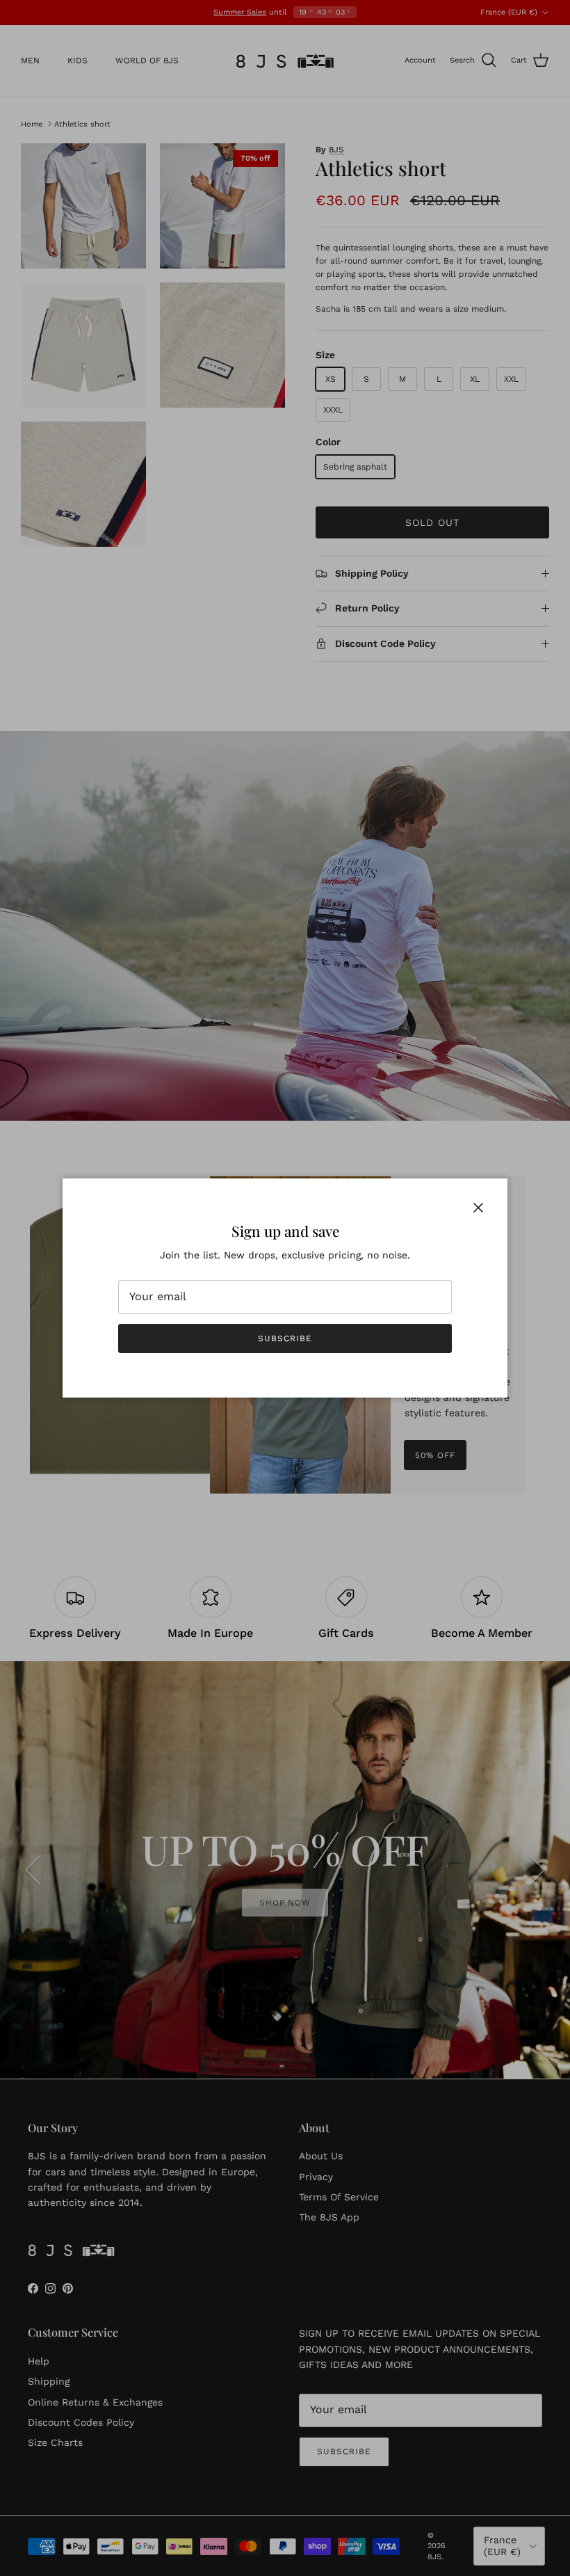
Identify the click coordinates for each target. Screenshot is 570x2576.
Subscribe (285, 1338)
